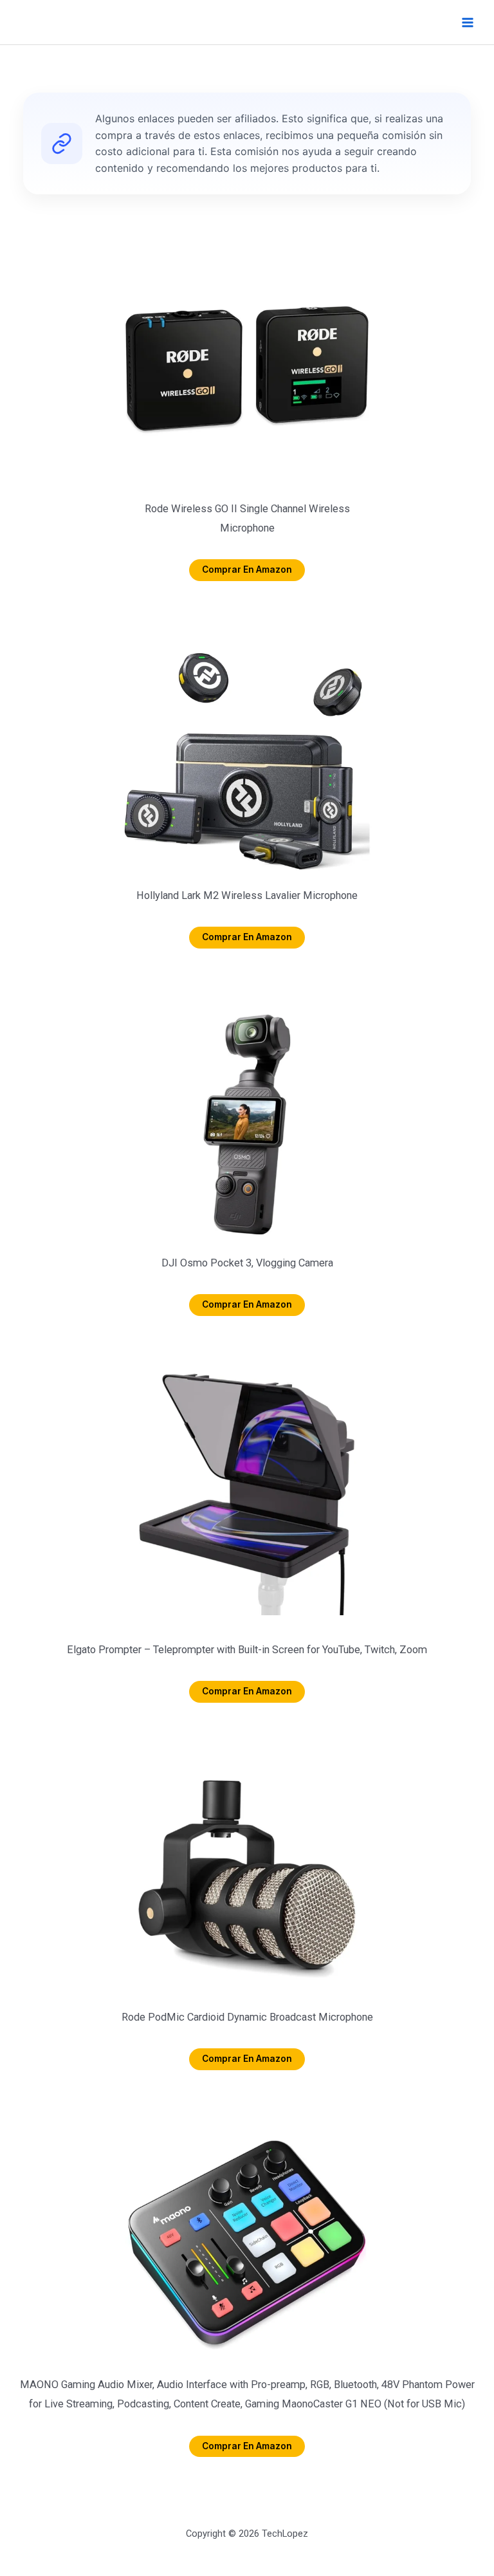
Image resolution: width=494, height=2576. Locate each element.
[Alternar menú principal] (467, 22)
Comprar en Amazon (247, 570)
